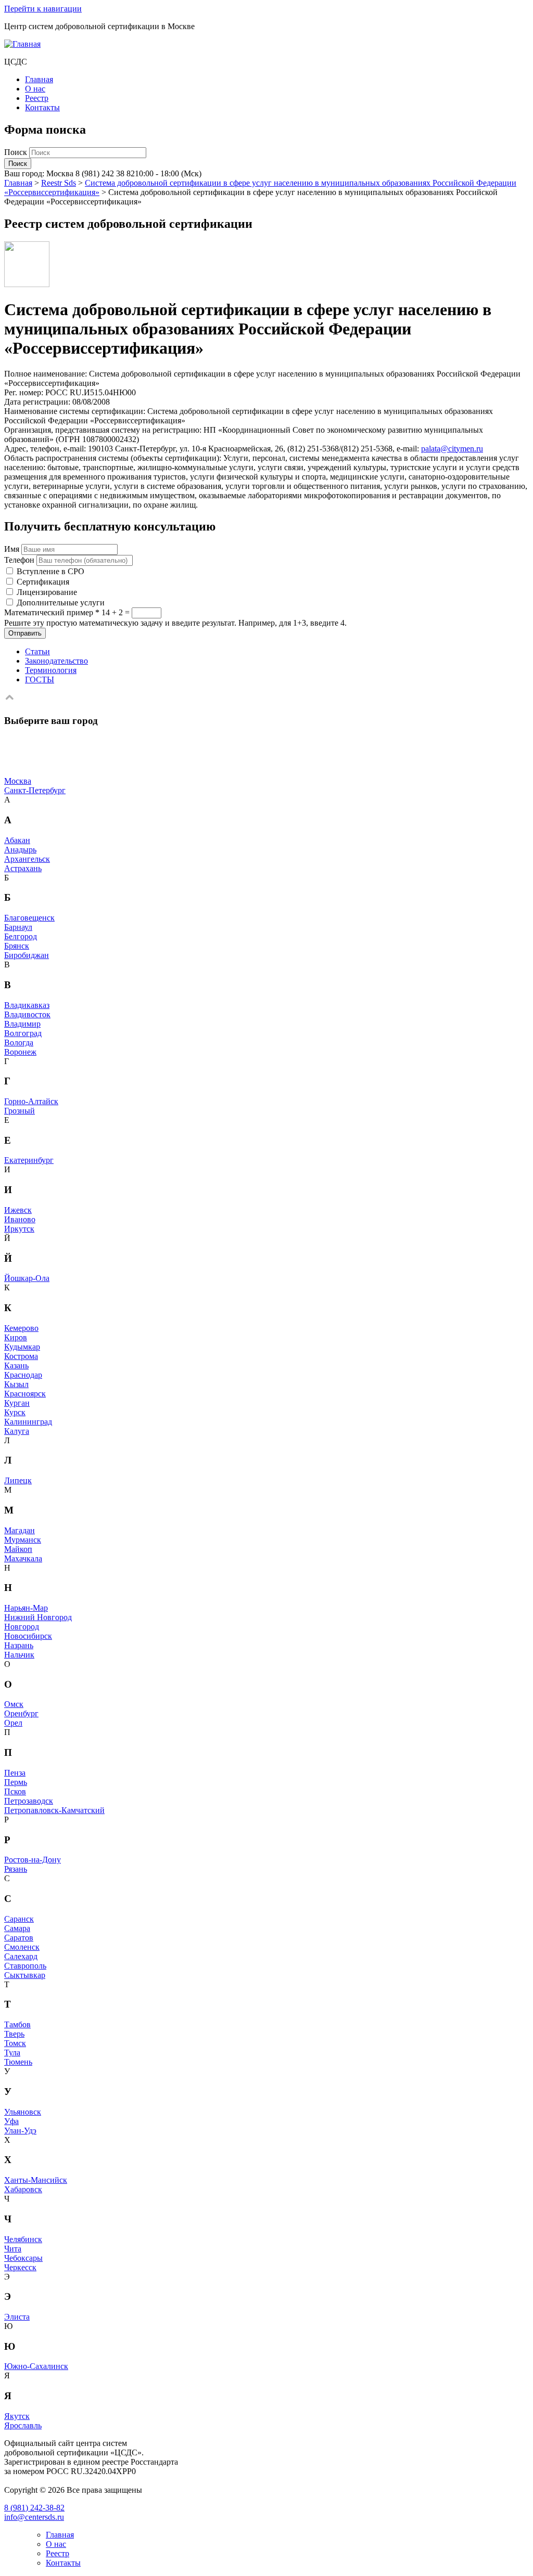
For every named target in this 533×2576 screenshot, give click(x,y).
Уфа (11, 2121)
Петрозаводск (29, 1801)
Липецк (18, 1480)
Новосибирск (28, 1636)
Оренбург (21, 1713)
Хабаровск (23, 2189)
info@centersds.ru (34, 2517)
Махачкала (23, 1558)
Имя (12, 549)
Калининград (28, 1422)
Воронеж (20, 1052)
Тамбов (17, 2024)
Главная (39, 79)
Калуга (17, 1431)
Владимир (22, 1024)
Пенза (15, 1773)
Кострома (21, 1356)
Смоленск (22, 1947)
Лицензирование (47, 592)
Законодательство (56, 661)
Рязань (16, 1869)
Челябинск (23, 2239)
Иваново (20, 1219)
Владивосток (27, 1014)
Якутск (17, 2416)
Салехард (21, 1956)
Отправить (25, 633)
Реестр (37, 98)
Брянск (17, 946)
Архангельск (27, 859)
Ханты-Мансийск (36, 2180)
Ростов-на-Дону (33, 1860)
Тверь (14, 2034)
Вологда (19, 1043)
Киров (16, 1337)
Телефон (19, 560)
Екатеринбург (29, 1160)
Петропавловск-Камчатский (54, 1810)
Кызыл (16, 1384)
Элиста (17, 2317)
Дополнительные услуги (61, 603)
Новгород (22, 1627)
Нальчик (19, 1655)
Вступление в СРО (50, 571)
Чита (13, 2249)
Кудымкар (22, 1347)
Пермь (16, 1782)
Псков (15, 1791)
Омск (14, 1704)
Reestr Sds (59, 183)
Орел (13, 1723)
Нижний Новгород (38, 1617)
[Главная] (22, 44)
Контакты (42, 107)
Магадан (20, 1530)
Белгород (21, 936)
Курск (15, 1412)
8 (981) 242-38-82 (34, 2508)
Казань (16, 1365)
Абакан (17, 840)
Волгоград (23, 1033)
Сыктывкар (25, 1975)
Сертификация (43, 582)
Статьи (37, 651)
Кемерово (21, 1328)
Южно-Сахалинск (36, 2366)
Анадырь (20, 850)
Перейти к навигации (43, 9)
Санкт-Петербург (35, 790)
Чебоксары (23, 2258)
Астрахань (23, 868)
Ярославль (23, 2425)
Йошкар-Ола (27, 1278)
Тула (12, 2053)
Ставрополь (25, 1966)
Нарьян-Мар (26, 1608)
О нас (35, 89)
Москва (18, 781)
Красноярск (25, 1394)
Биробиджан (27, 955)
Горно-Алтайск (31, 1101)
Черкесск (20, 2267)
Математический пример (52, 612)
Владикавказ (27, 1005)
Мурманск (23, 1540)
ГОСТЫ (40, 679)
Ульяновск (23, 2112)
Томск (15, 2043)
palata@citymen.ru (452, 449)
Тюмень (18, 2062)
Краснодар (23, 1375)
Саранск (19, 1919)
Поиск (17, 152)
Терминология (51, 670)
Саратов (19, 1938)
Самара (17, 1928)
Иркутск (19, 1229)
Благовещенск (29, 918)
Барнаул (18, 927)
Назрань (19, 1645)
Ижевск (18, 1210)
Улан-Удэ (20, 2131)
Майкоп (18, 1549)
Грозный (20, 1111)
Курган (17, 1403)
